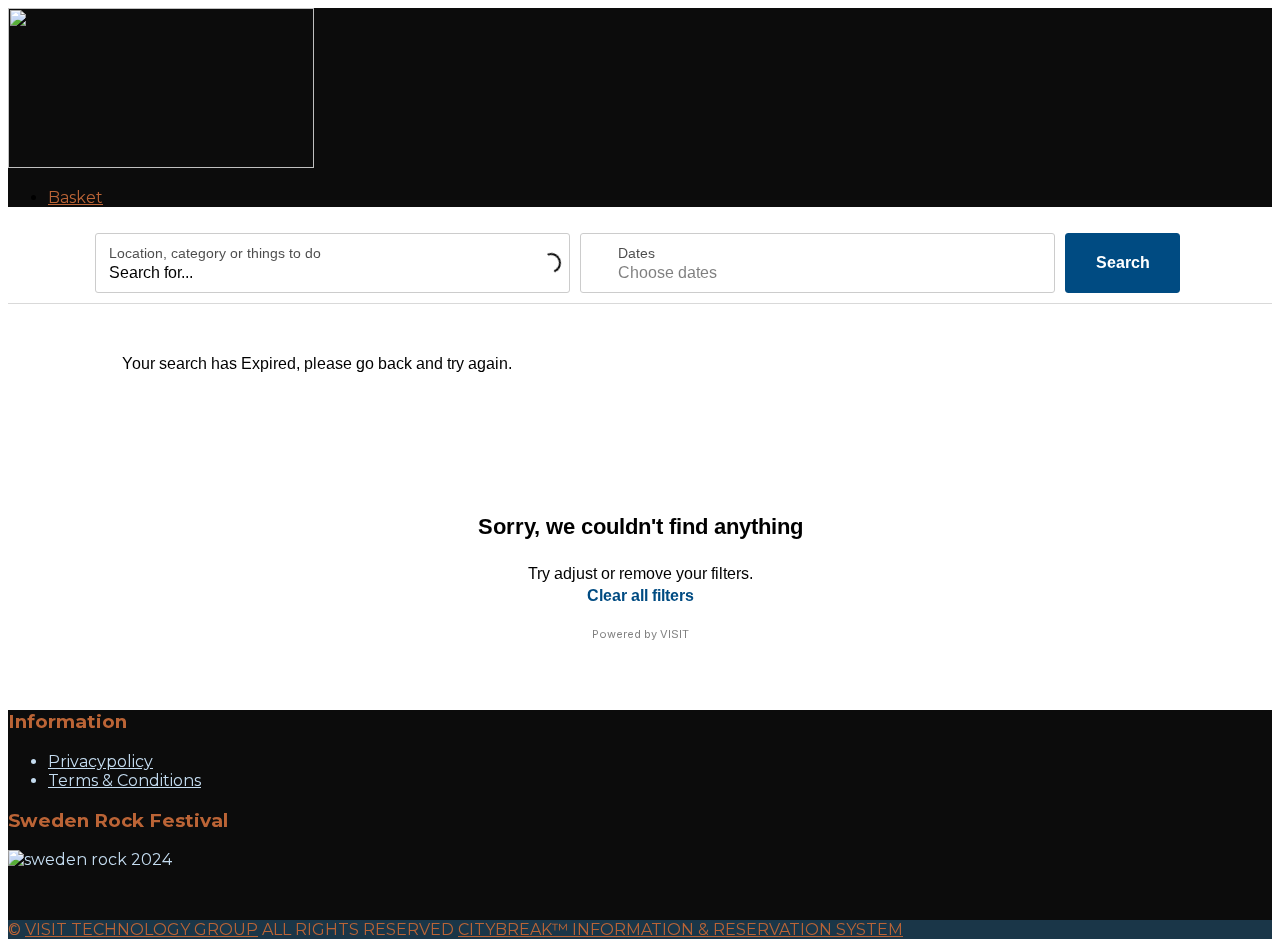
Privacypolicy (100, 761)
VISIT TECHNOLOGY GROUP (141, 929)
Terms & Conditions (124, 780)
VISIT (674, 634)
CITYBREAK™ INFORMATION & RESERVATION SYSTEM (680, 929)
